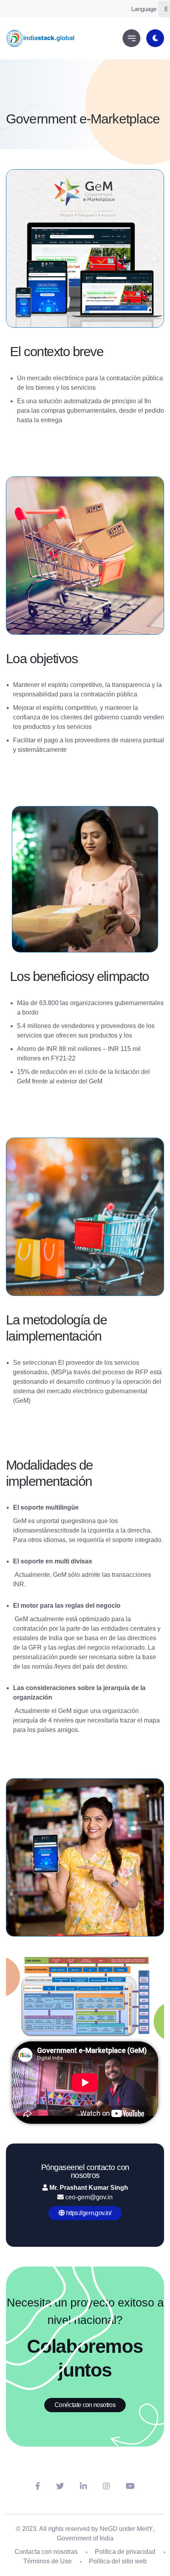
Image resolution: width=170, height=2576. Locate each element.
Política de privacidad (125, 2552)
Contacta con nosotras (46, 2552)
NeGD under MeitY (126, 2529)
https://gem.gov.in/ (88, 2213)
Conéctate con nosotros (85, 2405)
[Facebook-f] (38, 2486)
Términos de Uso (47, 2561)
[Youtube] (130, 2486)
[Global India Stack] (41, 38)
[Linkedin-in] (83, 2486)
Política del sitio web (118, 2561)
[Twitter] (60, 2486)
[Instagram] (106, 2486)
